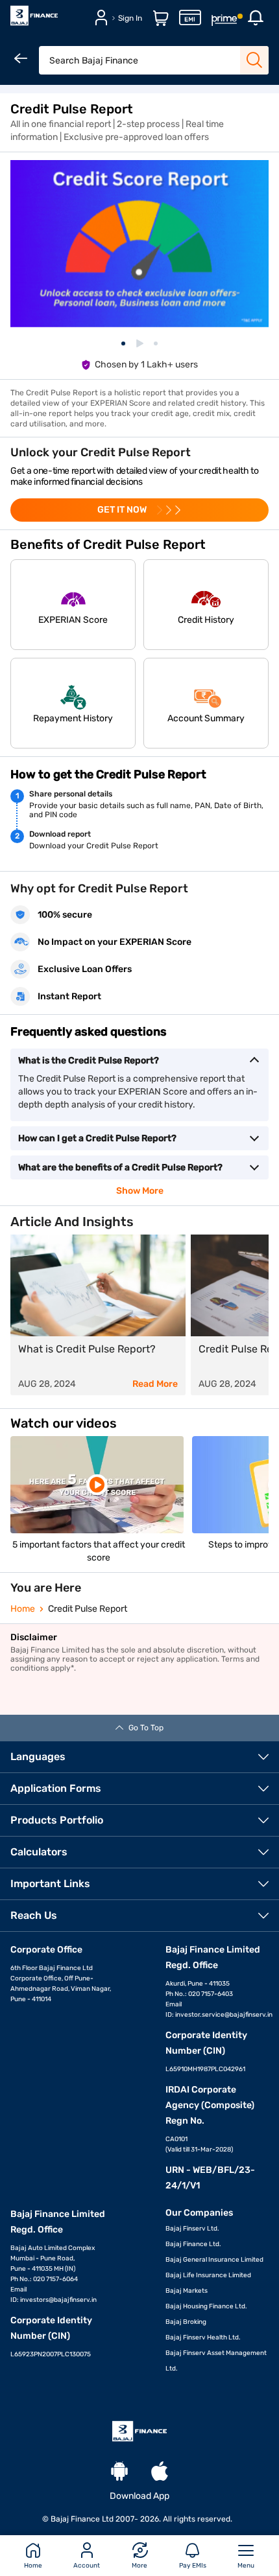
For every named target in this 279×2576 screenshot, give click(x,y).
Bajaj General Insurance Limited (214, 2260)
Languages (38, 1757)
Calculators (39, 1852)
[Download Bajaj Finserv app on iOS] (160, 2473)
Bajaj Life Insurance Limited (208, 2275)
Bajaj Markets (187, 2291)
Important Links (50, 1884)
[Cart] (161, 23)
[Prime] (224, 23)
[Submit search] (254, 60)
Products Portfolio (57, 1820)
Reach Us (34, 1915)
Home (23, 1609)
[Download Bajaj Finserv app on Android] (119, 2473)
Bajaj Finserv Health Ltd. (203, 2338)
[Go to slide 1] (123, 343)
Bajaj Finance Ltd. (193, 2244)
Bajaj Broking (186, 2322)
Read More (155, 1384)
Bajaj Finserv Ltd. (192, 2229)
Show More (140, 1191)
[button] (73, 605)
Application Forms (56, 1788)
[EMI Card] (190, 23)
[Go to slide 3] (156, 343)
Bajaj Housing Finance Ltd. (206, 2306)
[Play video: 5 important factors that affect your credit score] (97, 1485)
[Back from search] (22, 60)
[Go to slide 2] (139, 343)
